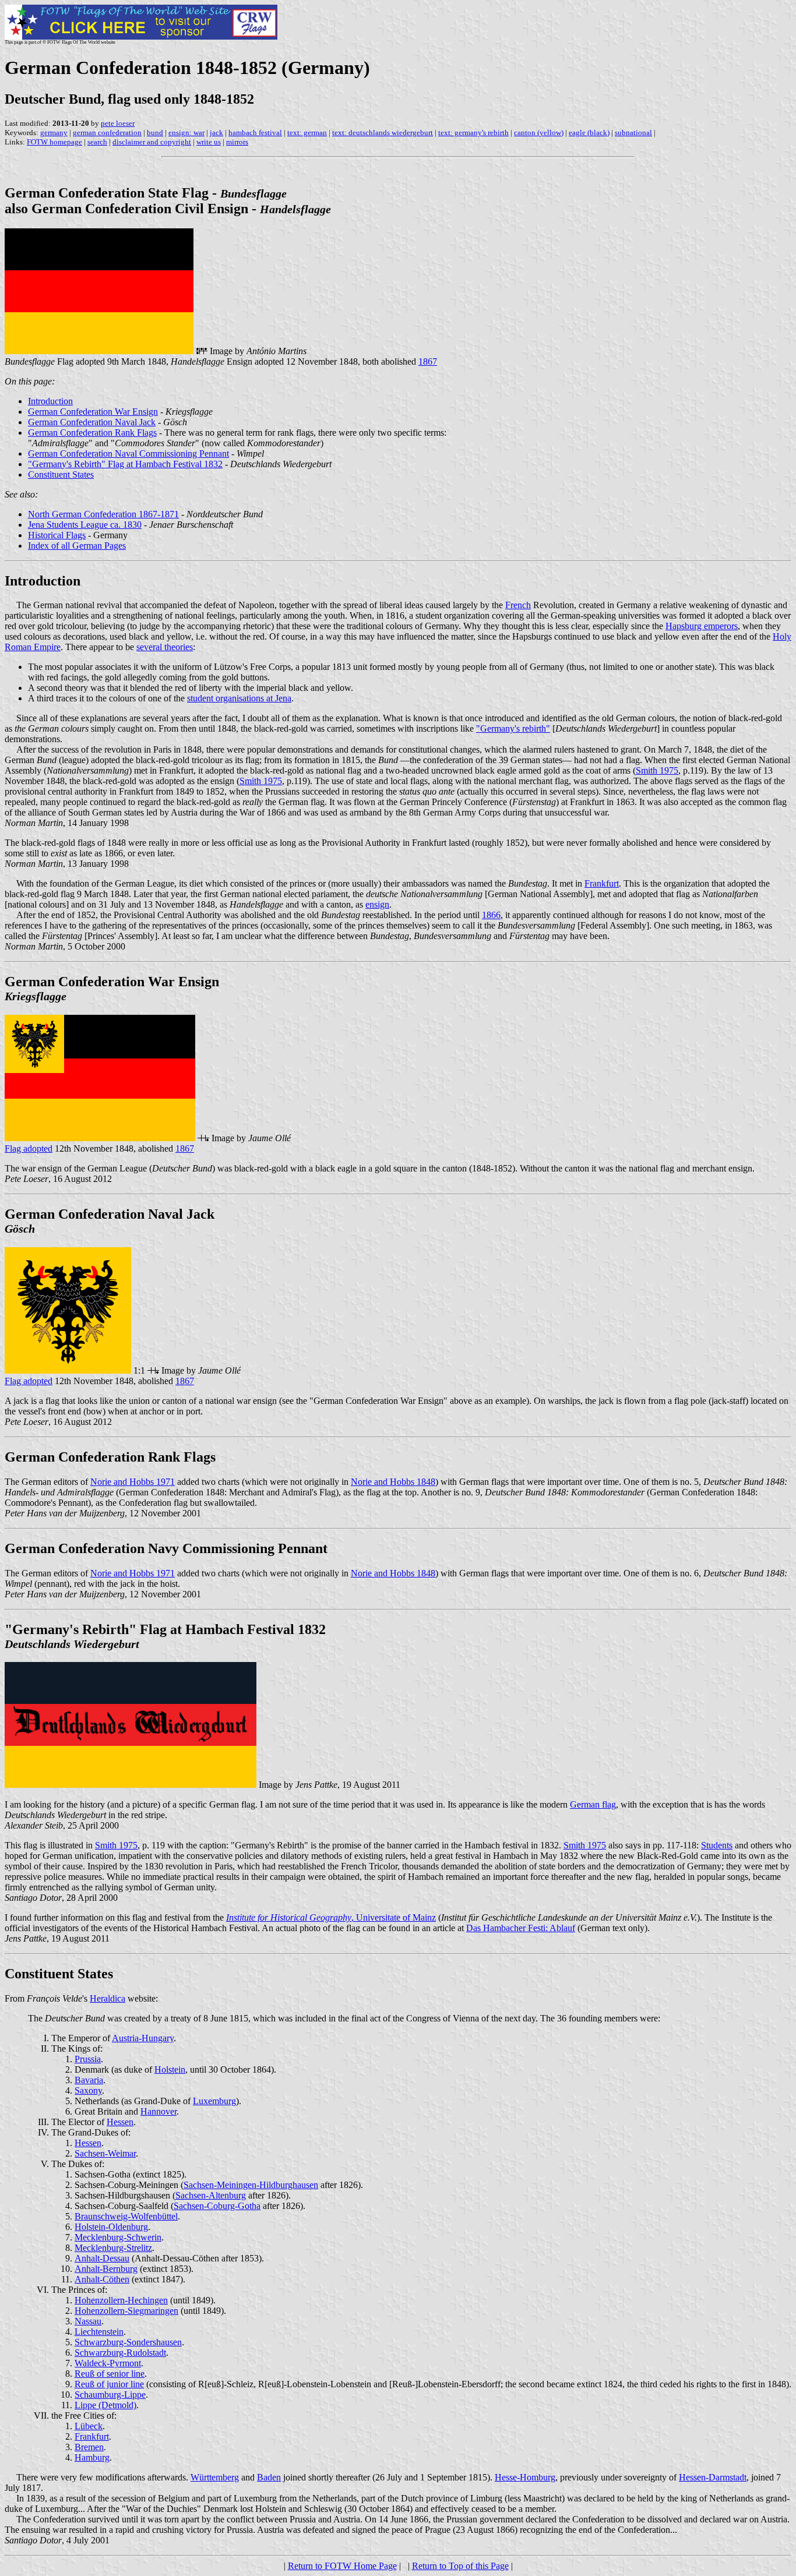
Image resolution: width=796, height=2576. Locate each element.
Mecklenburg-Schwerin (118, 2237)
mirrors (237, 142)
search (97, 142)
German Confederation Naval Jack (92, 422)
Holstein (170, 2069)
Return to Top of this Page (460, 2566)
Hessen (120, 2122)
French (518, 605)
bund (155, 133)
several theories (165, 647)
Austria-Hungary (143, 2038)
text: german (307, 133)
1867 (428, 361)
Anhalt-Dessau (102, 2258)
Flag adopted (29, 1148)
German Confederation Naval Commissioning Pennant (128, 454)
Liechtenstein (99, 2332)
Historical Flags (57, 535)
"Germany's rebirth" (513, 728)
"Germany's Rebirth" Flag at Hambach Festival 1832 (125, 464)
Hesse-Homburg (525, 2477)
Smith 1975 (657, 770)
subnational (633, 133)
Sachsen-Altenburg (211, 2195)
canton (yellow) (539, 133)
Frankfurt (602, 883)
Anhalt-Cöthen (102, 2279)
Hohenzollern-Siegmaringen (126, 2311)
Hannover (159, 2111)
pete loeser (118, 123)
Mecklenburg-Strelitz (113, 2248)
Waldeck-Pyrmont (108, 2363)
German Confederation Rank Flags (92, 433)
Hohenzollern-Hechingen (121, 2300)
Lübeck (89, 2426)
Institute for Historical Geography (289, 1917)
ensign (377, 904)
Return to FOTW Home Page (342, 2566)
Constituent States (61, 474)
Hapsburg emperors (702, 626)
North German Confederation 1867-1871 (103, 514)
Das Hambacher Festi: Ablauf (521, 1928)
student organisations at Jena (239, 698)
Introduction (50, 401)
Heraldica (108, 1998)
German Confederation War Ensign (93, 412)
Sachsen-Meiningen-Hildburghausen (251, 2185)
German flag (593, 1804)
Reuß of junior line (109, 2384)
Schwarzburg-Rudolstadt (120, 2353)
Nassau (88, 2321)
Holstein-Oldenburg (111, 2227)
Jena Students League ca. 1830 (85, 525)
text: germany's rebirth (473, 133)
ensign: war (186, 133)
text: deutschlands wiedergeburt (383, 133)
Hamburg (92, 2457)
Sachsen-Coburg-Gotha (217, 2206)
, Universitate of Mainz (394, 1917)
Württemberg (215, 2477)
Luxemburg (214, 2101)
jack (216, 133)
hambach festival (255, 133)
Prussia (88, 2059)
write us (209, 142)
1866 (491, 915)
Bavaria (89, 2080)
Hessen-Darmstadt (713, 2477)
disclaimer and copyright (152, 142)
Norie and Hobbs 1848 (393, 1482)
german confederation (107, 133)
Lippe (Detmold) (105, 2405)
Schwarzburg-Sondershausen (128, 2342)
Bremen (89, 2447)
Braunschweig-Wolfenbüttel (126, 2216)
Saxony (88, 2090)
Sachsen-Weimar (105, 2153)
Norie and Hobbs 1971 (133, 1482)
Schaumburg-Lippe (110, 2395)
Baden (269, 2477)
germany (54, 133)
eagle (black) (589, 133)
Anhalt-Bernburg (106, 2269)
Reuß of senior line (110, 2374)
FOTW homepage (54, 142)
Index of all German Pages (77, 546)
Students (717, 1845)
